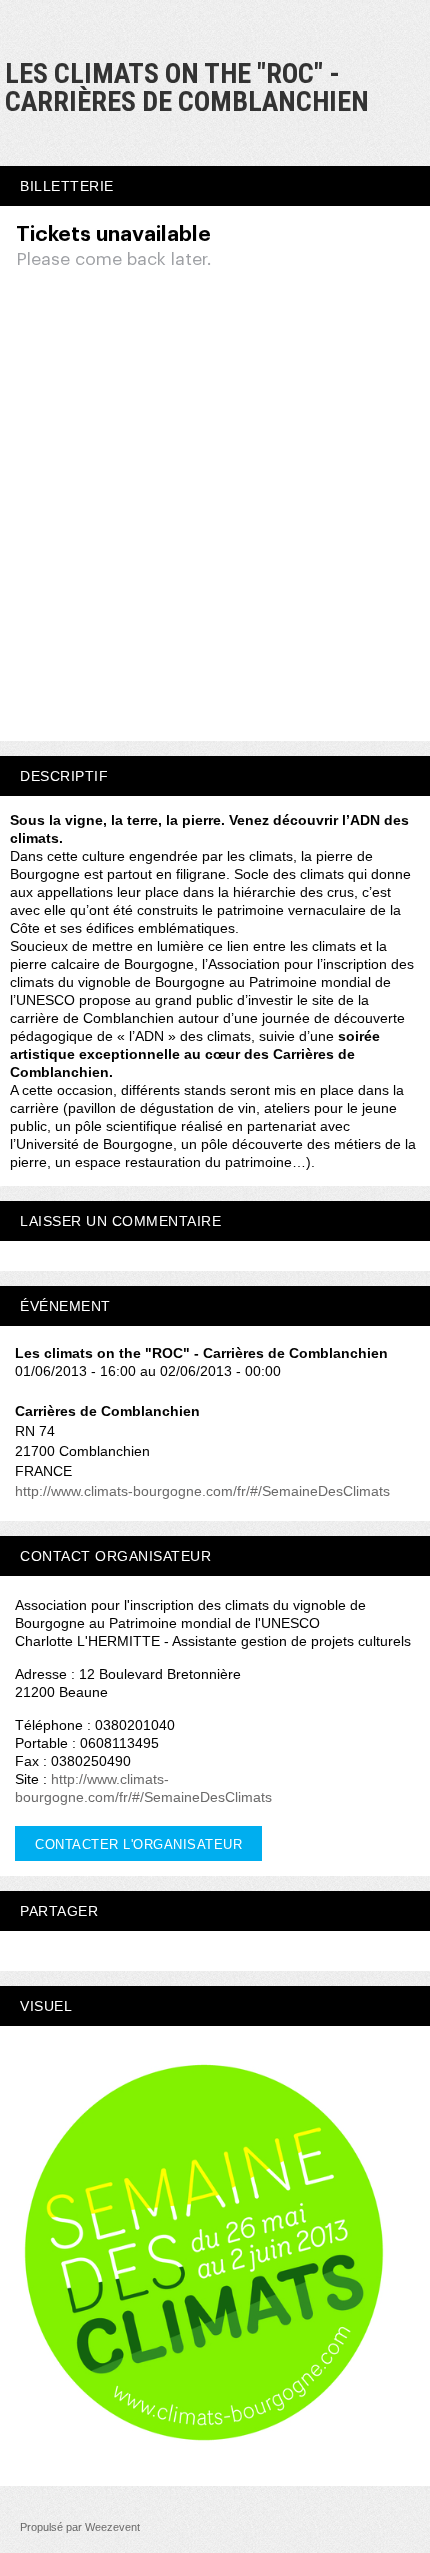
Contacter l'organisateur (138, 1844)
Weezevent (112, 2527)
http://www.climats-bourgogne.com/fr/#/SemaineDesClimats (202, 1491)
